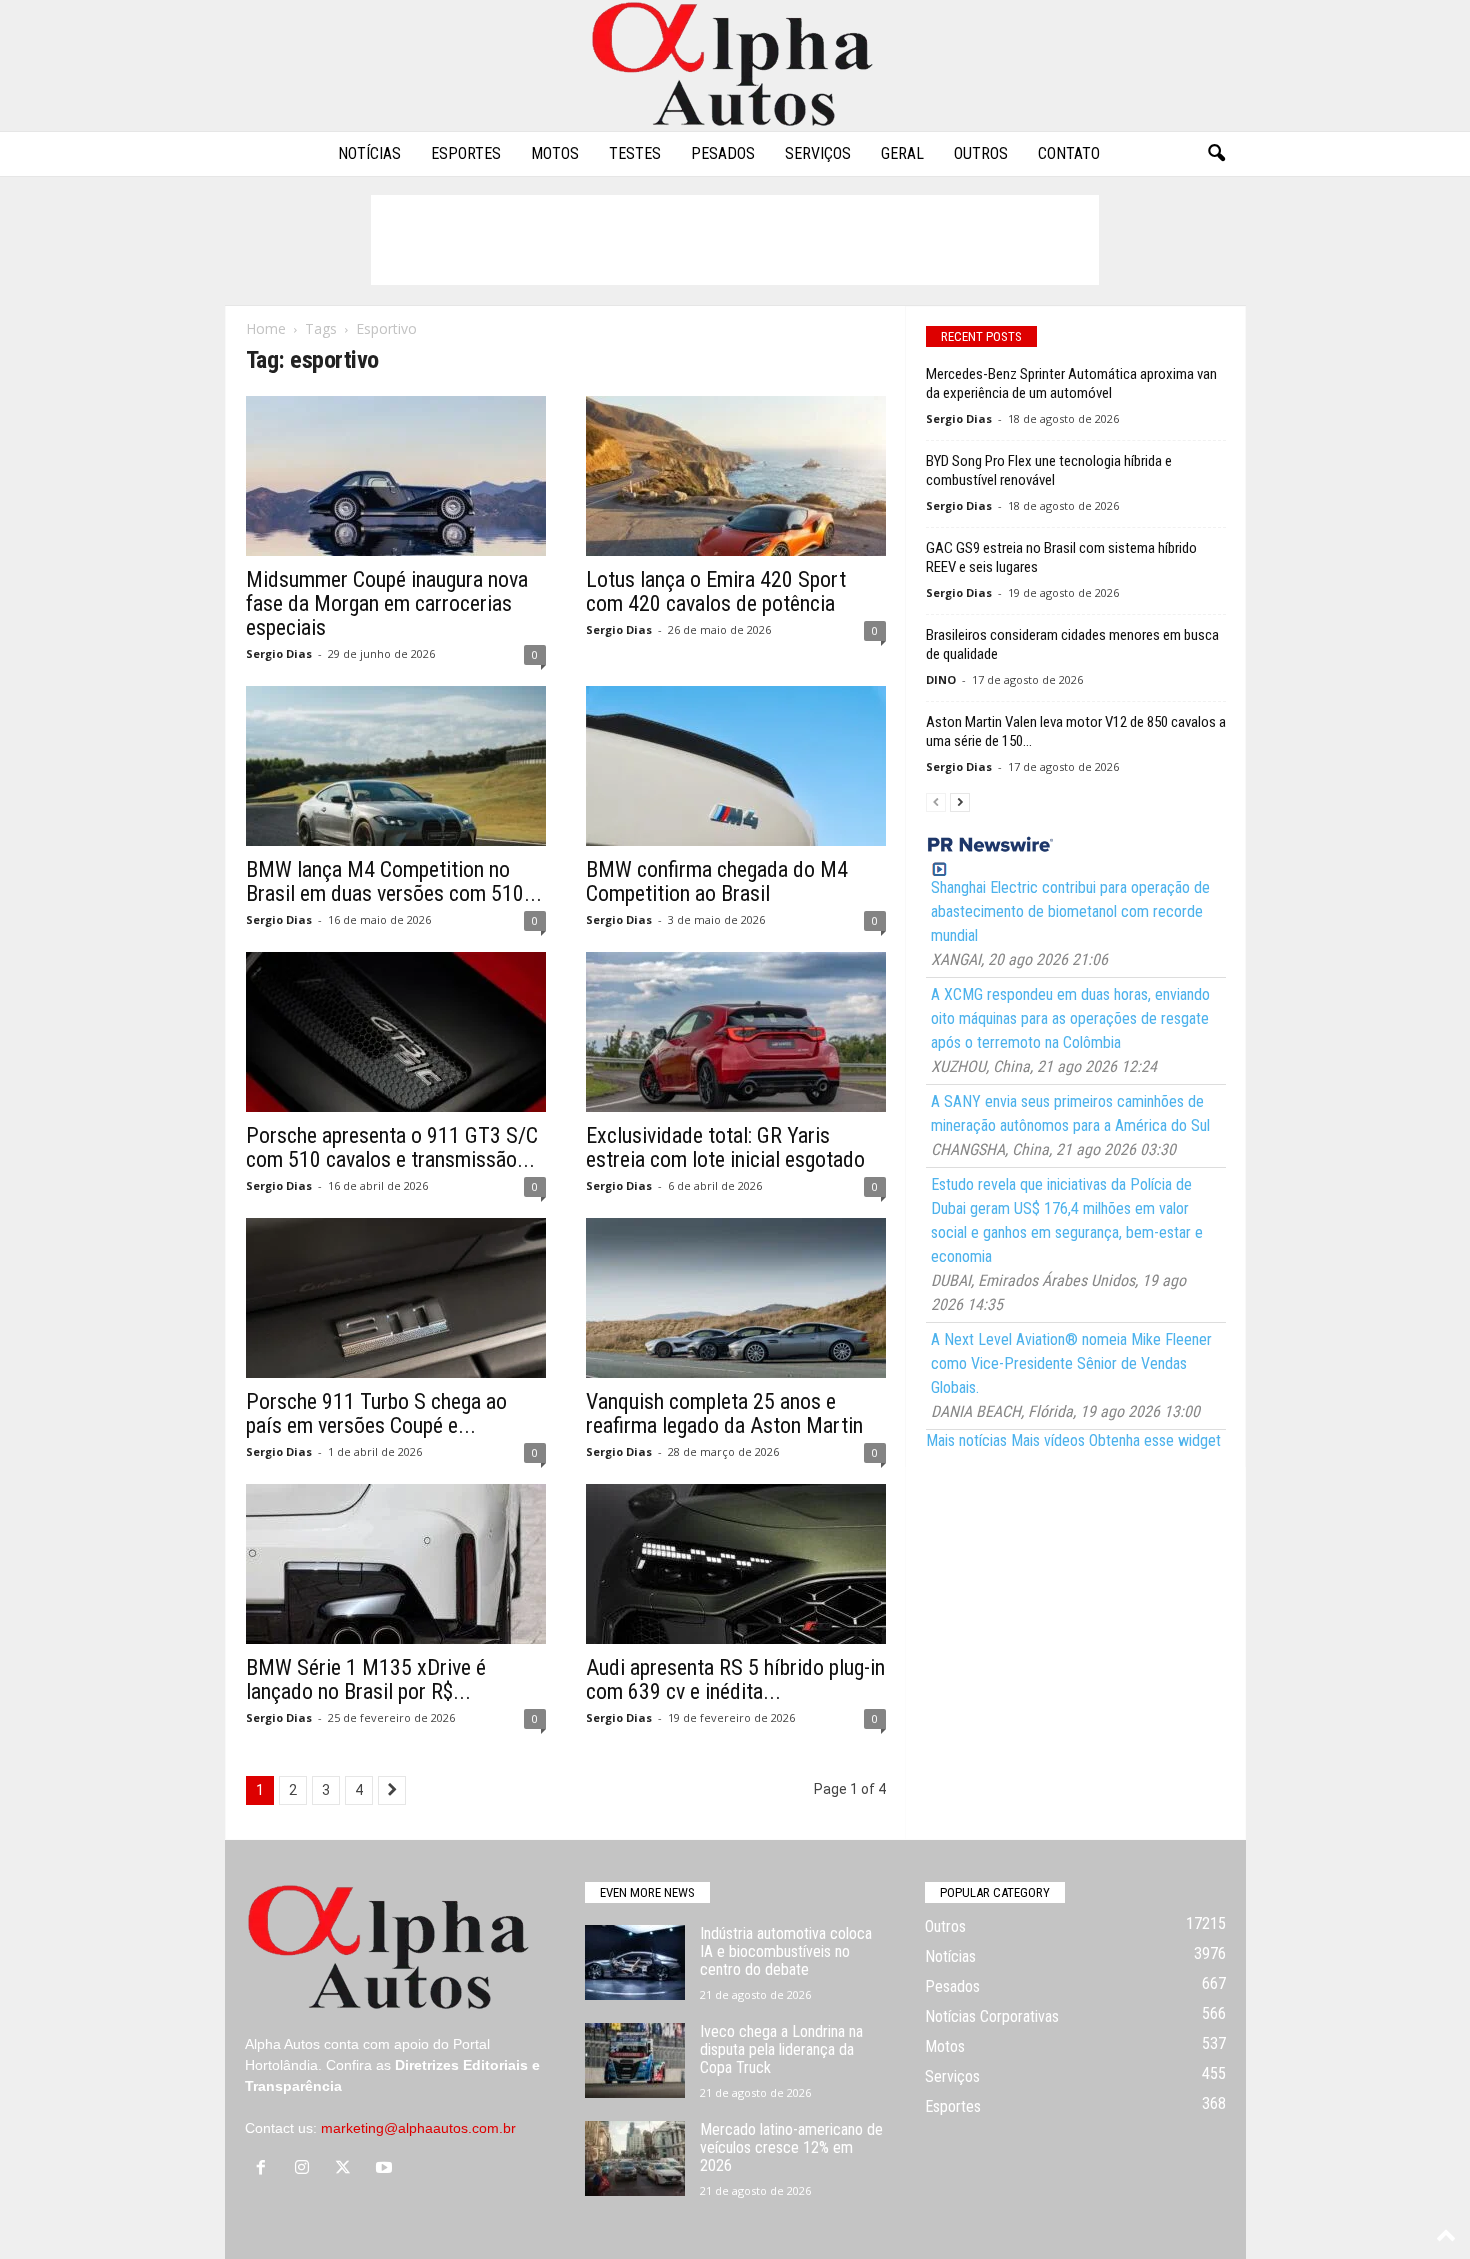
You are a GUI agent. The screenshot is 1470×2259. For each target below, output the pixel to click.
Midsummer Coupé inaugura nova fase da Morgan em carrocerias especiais (387, 603)
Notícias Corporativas (992, 2016)
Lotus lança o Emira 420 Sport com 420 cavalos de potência (716, 591)
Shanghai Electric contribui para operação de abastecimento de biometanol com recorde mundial (1070, 911)
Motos (555, 153)
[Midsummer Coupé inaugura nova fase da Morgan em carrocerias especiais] (396, 476)
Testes (635, 153)
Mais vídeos (1048, 1440)
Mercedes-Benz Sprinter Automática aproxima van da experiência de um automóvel (1071, 383)
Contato (1069, 153)
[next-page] (960, 801)
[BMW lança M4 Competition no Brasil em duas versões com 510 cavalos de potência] (396, 766)
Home (266, 328)
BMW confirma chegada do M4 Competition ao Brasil (717, 881)
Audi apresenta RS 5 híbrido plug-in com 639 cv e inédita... (735, 1679)
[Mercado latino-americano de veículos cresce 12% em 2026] (635, 2158)
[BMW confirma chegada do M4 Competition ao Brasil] (736, 766)
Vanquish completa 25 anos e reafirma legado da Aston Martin (724, 1413)
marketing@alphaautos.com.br (418, 2128)
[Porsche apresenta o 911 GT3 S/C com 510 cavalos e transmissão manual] (396, 1032)
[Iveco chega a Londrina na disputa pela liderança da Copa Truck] (635, 2060)
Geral (902, 153)
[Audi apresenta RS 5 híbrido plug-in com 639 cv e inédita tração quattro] (736, 1564)
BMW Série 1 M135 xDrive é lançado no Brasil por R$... (366, 1679)
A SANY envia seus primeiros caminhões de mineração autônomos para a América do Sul (1070, 1113)
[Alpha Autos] (735, 65)
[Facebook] (265, 2169)
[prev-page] (936, 801)
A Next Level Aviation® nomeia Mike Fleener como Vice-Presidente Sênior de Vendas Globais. (1071, 1363)
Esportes (466, 153)
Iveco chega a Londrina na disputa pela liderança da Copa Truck (781, 2049)
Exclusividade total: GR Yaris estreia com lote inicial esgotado (725, 1147)
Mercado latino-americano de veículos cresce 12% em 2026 (791, 2147)
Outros (981, 153)
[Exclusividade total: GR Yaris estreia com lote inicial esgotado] (736, 1032)
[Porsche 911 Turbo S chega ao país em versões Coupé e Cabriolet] (396, 1298)
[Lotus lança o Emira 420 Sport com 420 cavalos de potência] (736, 476)
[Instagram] (306, 2169)
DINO (941, 679)
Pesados (723, 153)
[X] (347, 2169)
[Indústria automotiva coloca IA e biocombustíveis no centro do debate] (635, 1962)
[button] (1216, 154)
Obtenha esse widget (1155, 1440)
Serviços (818, 153)
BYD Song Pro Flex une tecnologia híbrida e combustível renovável (1049, 470)
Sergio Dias (279, 653)
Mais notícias (966, 1440)
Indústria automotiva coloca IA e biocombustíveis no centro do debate (786, 1951)
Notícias (369, 153)
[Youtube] (386, 2169)
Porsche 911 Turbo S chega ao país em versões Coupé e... (376, 1413)
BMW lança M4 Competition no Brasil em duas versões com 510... (394, 881)
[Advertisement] (735, 240)
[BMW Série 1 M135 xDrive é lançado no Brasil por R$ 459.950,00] (396, 1564)
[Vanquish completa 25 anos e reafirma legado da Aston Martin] (736, 1298)
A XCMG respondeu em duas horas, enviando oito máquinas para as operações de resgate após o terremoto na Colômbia (1070, 1018)
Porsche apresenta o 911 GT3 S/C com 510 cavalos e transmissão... (392, 1147)
